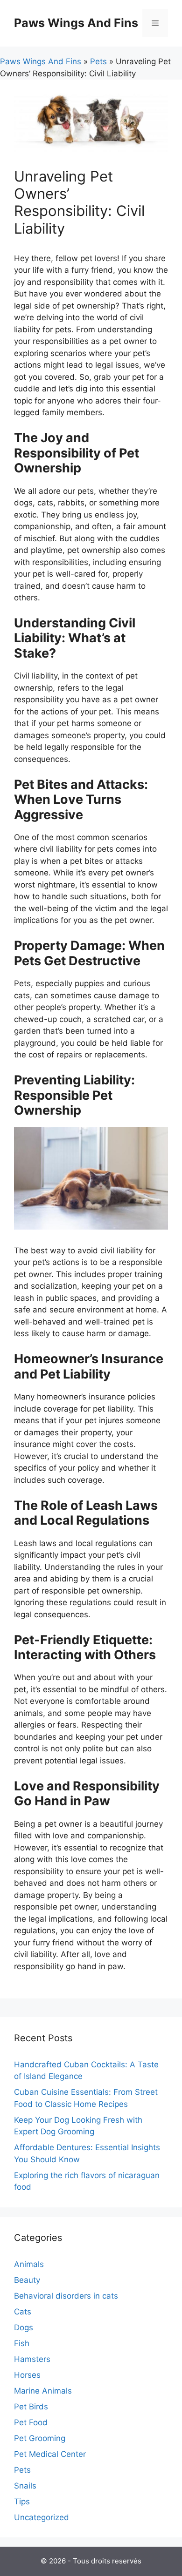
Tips (22, 2502)
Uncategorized (42, 2517)
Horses (27, 2375)
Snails (25, 2486)
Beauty (27, 2280)
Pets (98, 61)
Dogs (24, 2327)
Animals (29, 2264)
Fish (22, 2343)
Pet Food (31, 2422)
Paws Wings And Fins (76, 23)
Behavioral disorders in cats (66, 2296)
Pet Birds (31, 2407)
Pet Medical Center (50, 2454)
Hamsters (32, 2359)
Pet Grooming (40, 2438)
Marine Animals (43, 2391)
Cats (23, 2312)
